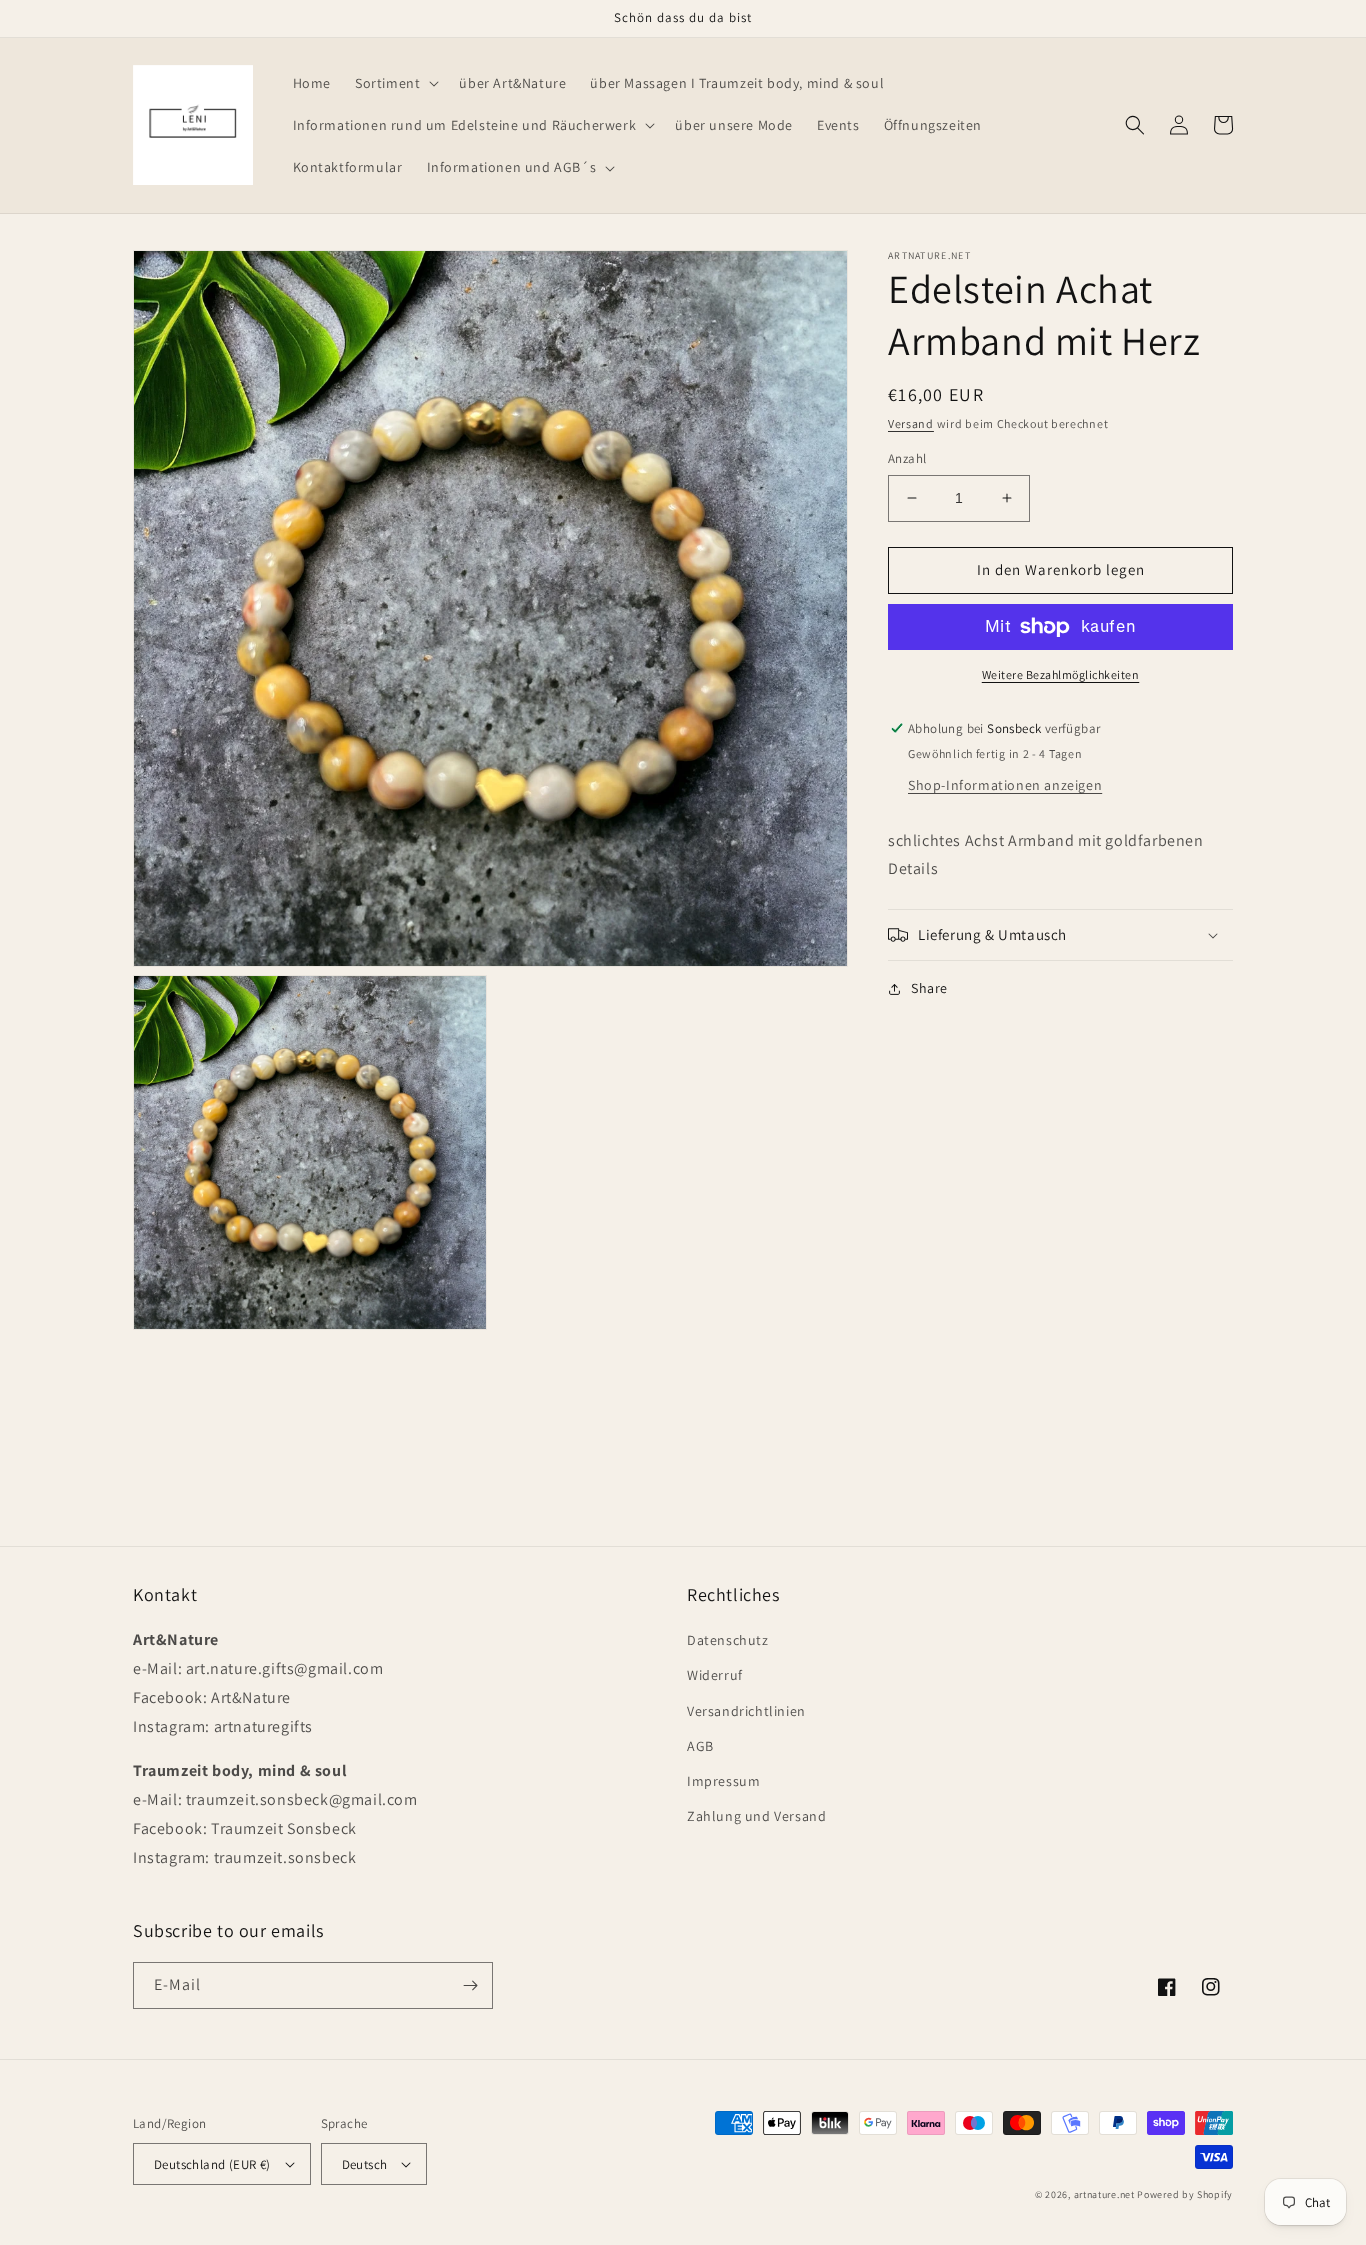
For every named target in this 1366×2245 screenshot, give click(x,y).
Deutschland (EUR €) (212, 2164)
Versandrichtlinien (746, 1711)
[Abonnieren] (470, 1985)
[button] (395, 83)
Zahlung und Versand (756, 1816)
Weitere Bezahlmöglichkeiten (1061, 674)
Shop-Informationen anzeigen (1005, 785)
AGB (700, 1746)
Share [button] (929, 988)
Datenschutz (728, 1640)
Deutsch (365, 2164)
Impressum (723, 1781)
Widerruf (715, 1675)
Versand (911, 423)
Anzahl (907, 458)
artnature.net (1104, 2194)
